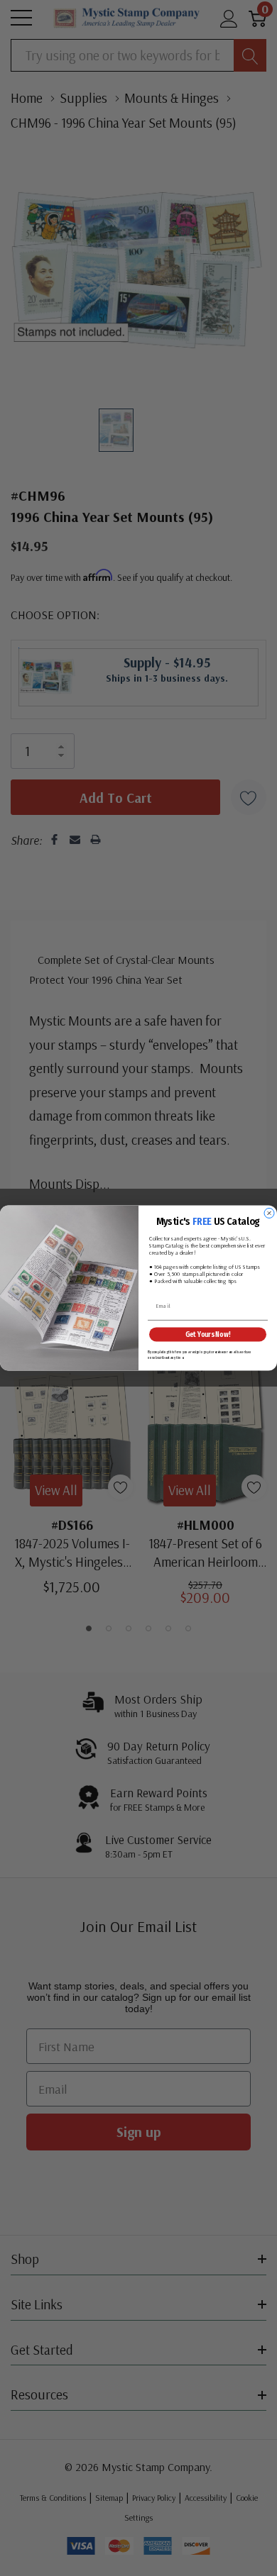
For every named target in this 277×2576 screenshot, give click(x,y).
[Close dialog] (269, 1214)
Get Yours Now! (208, 1334)
